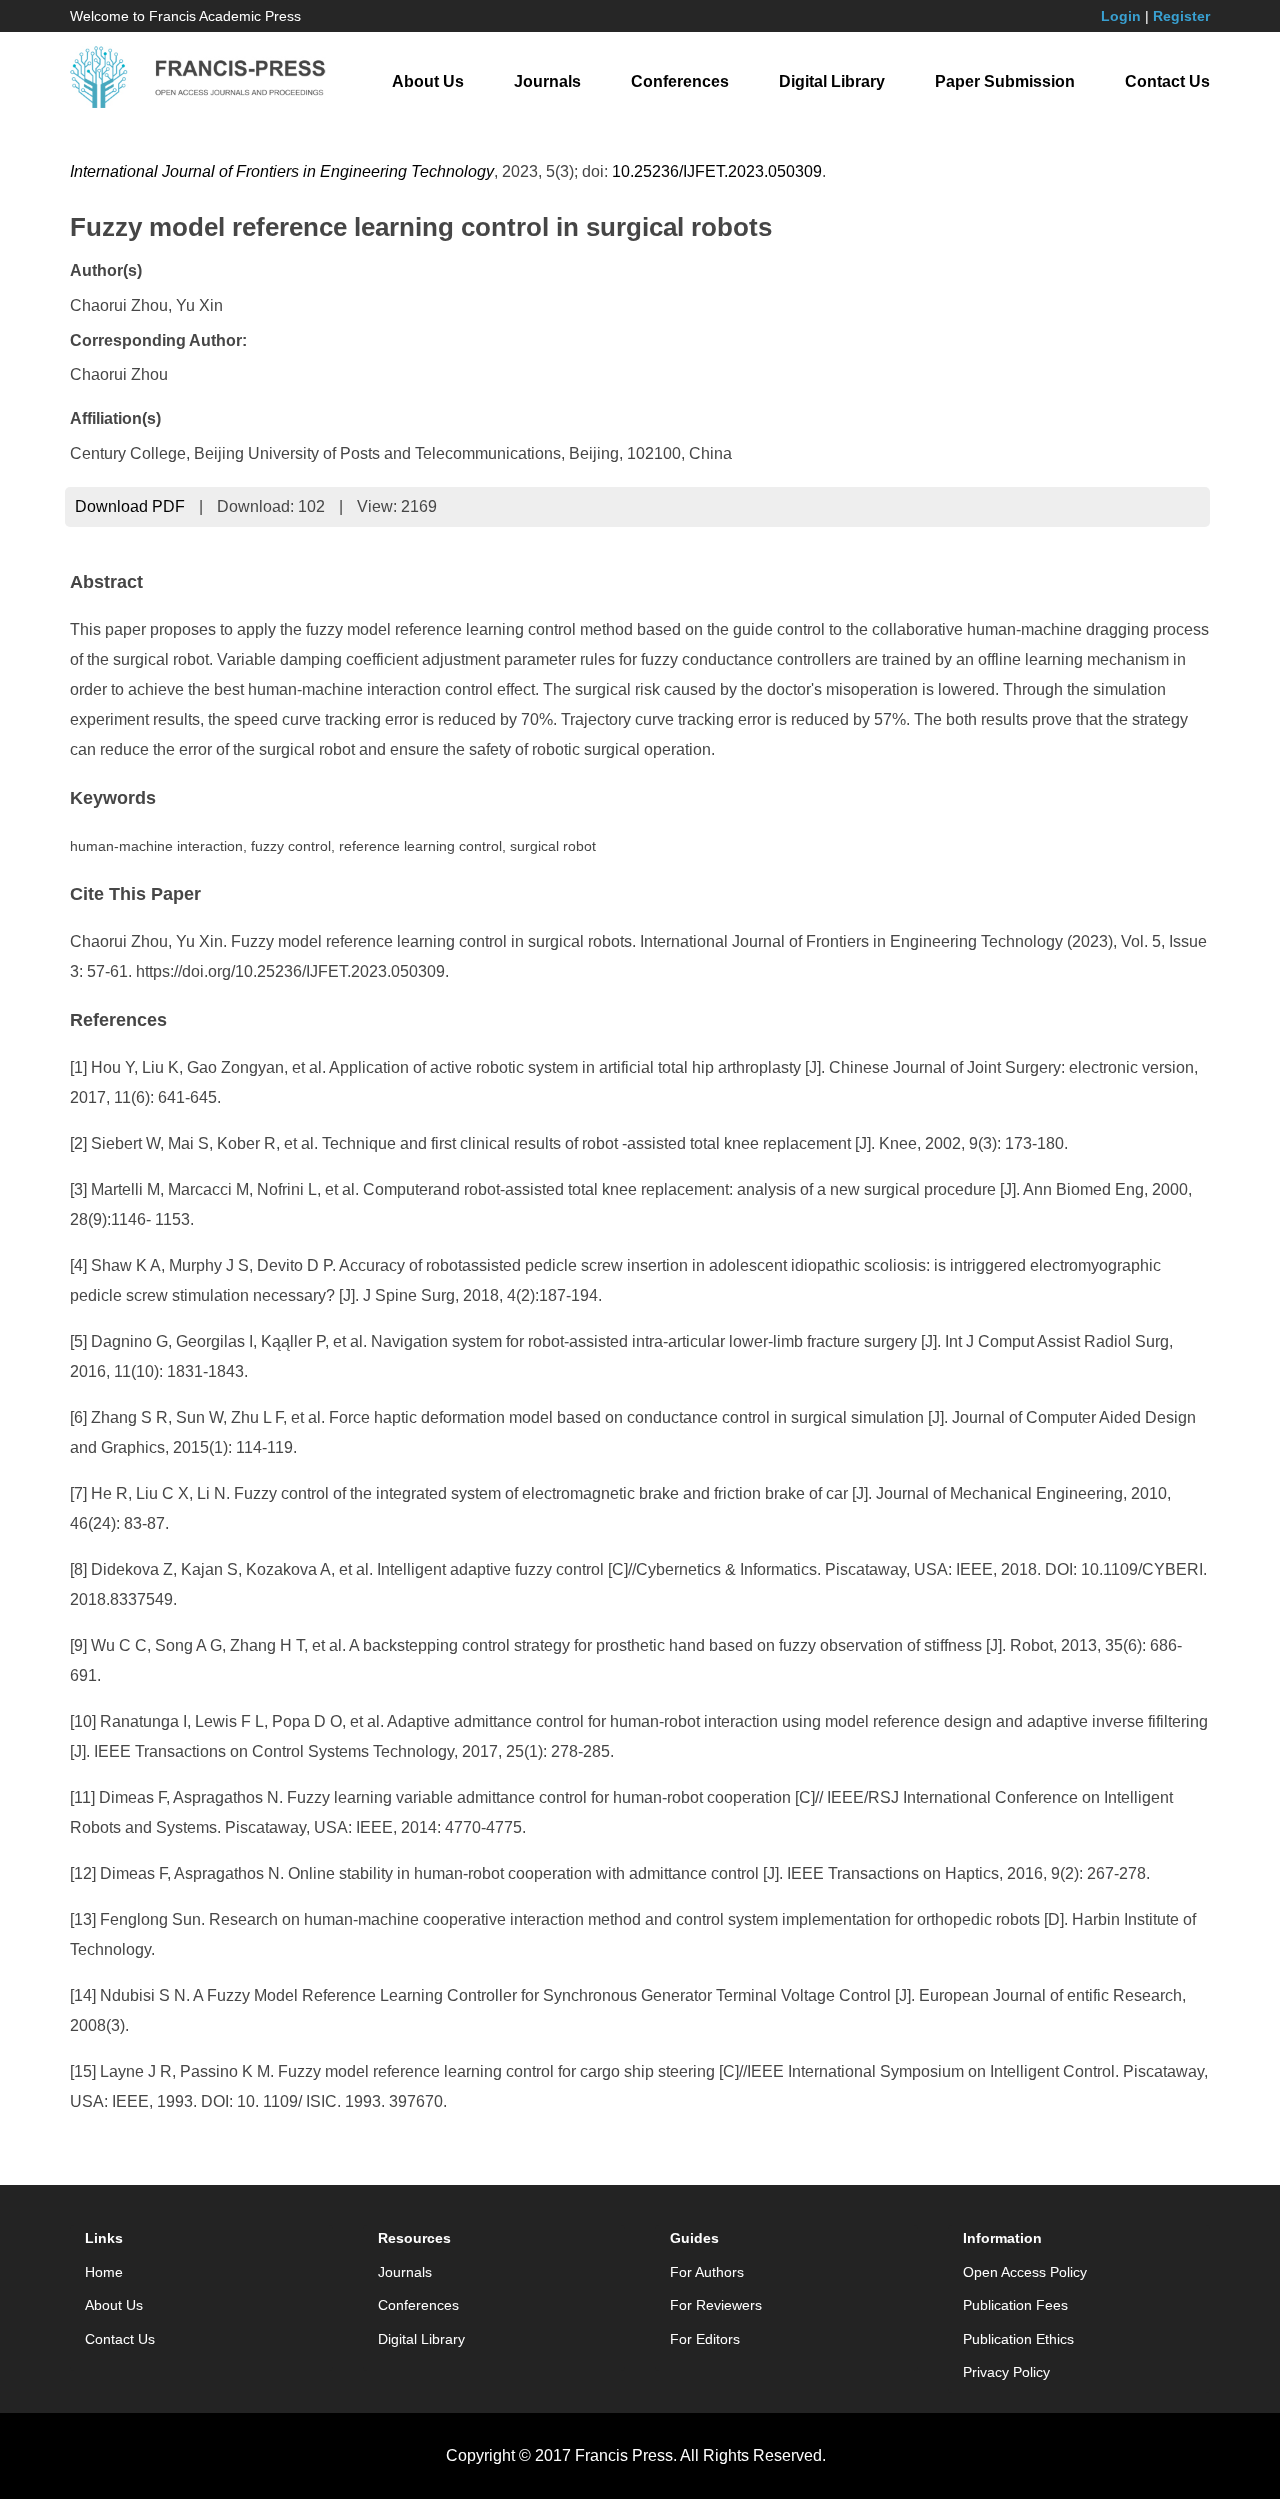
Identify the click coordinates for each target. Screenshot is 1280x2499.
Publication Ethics (1018, 2339)
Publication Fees (1015, 2305)
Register (1181, 16)
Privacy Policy (1006, 2372)
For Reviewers (716, 2305)
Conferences (680, 81)
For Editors (705, 2339)
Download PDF (130, 506)
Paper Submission (1005, 81)
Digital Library (832, 81)
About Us (428, 81)
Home (104, 2272)
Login (1121, 16)
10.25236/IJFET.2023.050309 (717, 171)
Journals (547, 81)
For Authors (707, 2272)
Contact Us (1167, 81)
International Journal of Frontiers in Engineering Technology (282, 171)
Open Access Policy (1025, 2272)
